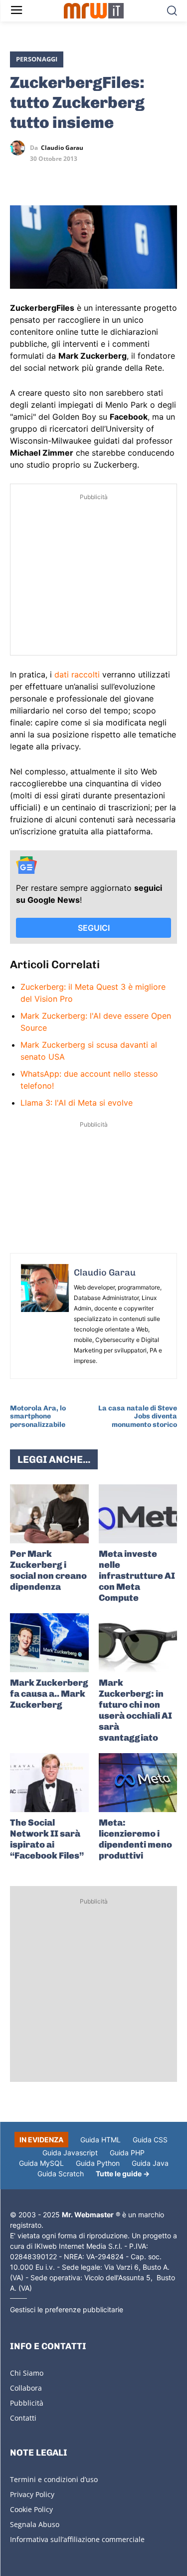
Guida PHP (127, 2153)
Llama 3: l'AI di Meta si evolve (77, 1103)
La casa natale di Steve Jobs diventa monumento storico (138, 1417)
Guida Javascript (70, 2153)
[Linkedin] (43, 177)
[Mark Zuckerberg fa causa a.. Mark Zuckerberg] (49, 1643)
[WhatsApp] (66, 177)
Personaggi (37, 59)
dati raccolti (77, 674)
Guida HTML (100, 2140)
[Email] (112, 177)
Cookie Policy (31, 2509)
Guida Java (150, 2163)
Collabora (26, 2388)
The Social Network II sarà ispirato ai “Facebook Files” (47, 1839)
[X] (20, 177)
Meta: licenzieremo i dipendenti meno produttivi (135, 1839)
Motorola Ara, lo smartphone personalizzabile (38, 1417)
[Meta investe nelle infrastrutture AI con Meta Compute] (138, 1514)
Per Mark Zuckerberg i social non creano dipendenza (48, 1570)
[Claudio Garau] (20, 148)
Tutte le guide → (123, 2174)
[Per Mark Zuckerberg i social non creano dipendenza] (49, 1514)
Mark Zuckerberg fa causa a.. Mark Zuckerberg (49, 1694)
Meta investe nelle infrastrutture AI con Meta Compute (137, 1576)
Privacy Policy (32, 2494)
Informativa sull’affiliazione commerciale (77, 2539)
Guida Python (98, 2163)
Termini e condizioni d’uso (54, 2479)
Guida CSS (150, 2140)
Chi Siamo (27, 2373)
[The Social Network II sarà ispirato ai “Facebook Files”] (49, 1783)
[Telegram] (89, 177)
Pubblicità (27, 2403)
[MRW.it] (93, 11)
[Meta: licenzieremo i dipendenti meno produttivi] (138, 1783)
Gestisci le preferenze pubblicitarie (67, 2309)
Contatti (23, 2418)
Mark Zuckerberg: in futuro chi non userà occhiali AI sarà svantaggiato (135, 1710)
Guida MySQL (41, 2163)
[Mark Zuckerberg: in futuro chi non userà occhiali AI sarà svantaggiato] (138, 1643)
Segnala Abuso (35, 2524)
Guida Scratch (61, 2174)
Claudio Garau (62, 148)
